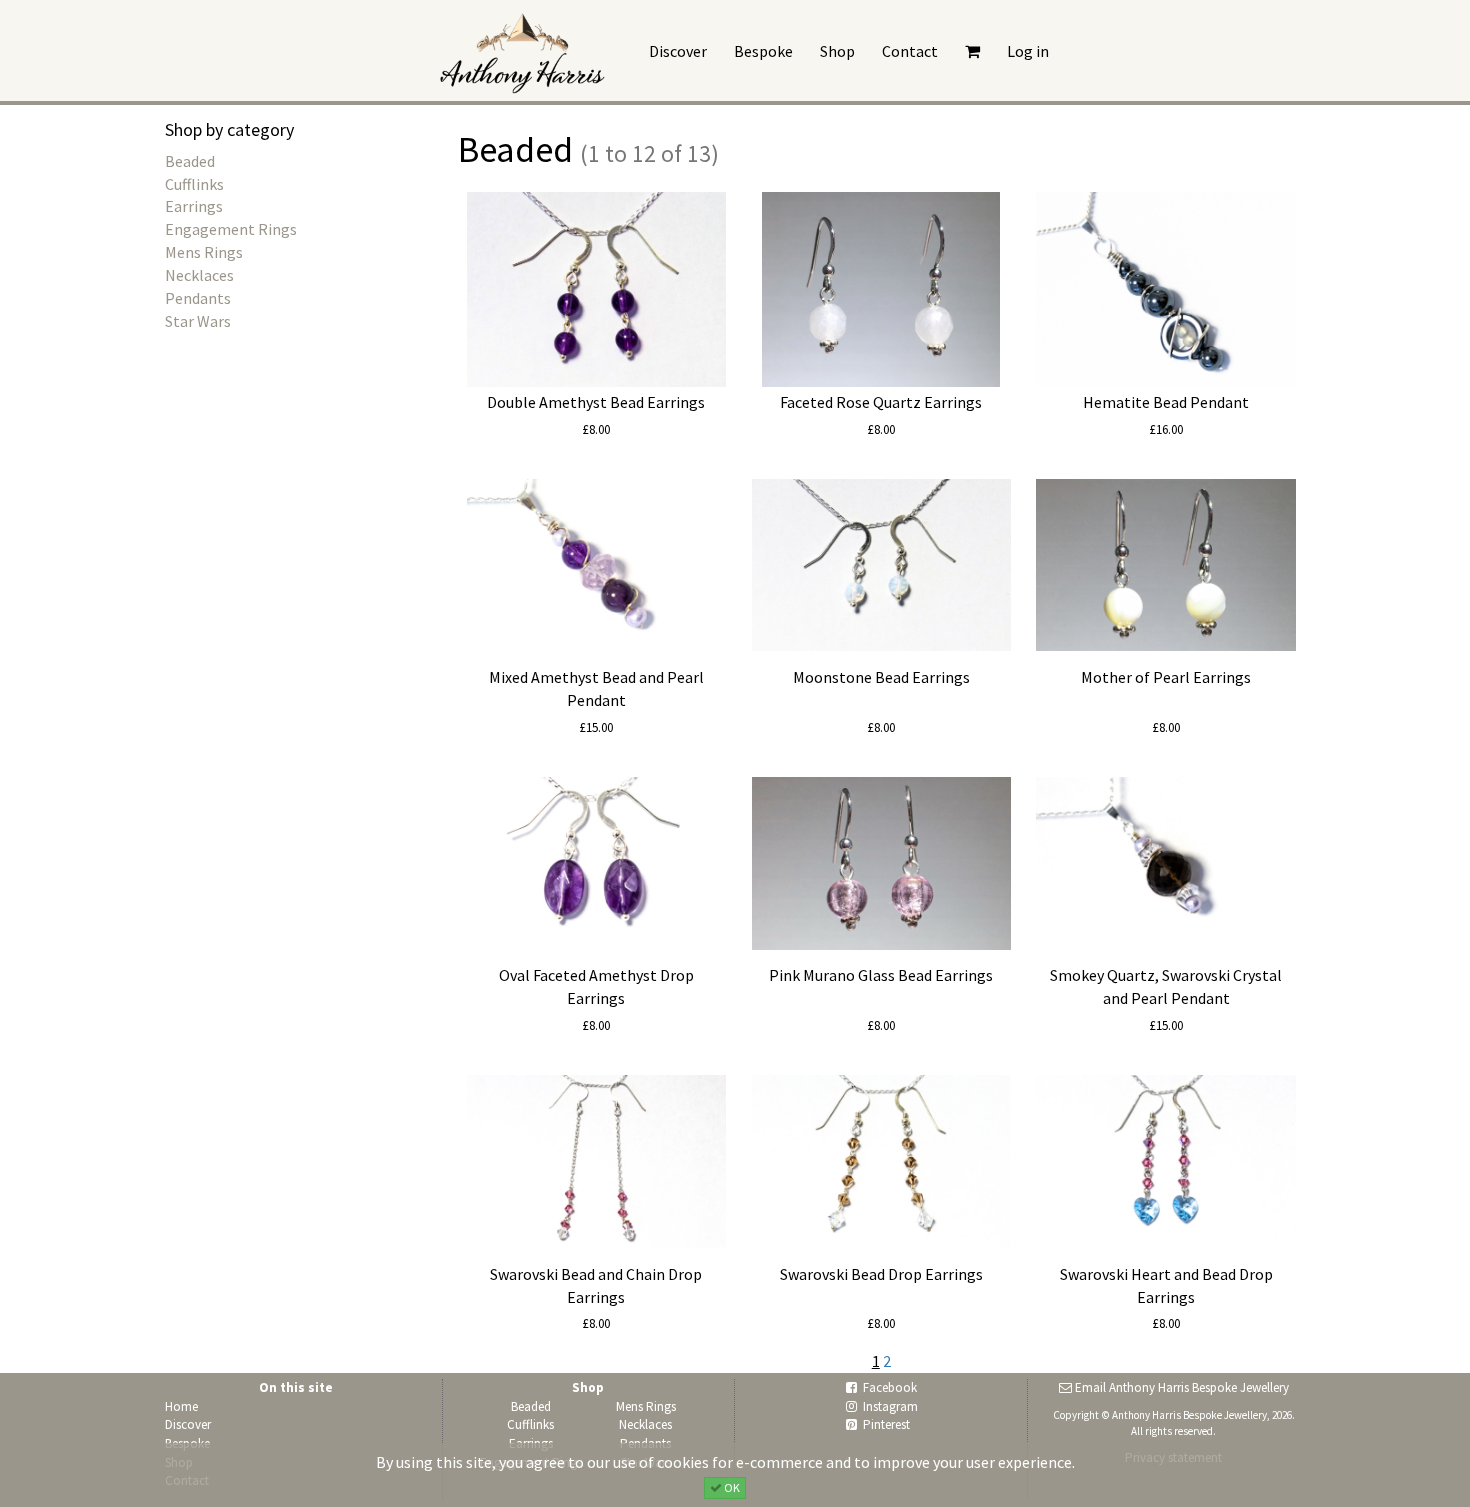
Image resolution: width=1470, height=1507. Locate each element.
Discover (678, 51)
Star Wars (198, 321)
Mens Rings (204, 252)
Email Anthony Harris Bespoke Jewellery (1182, 1387)
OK (731, 1486)
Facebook (890, 1387)
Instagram (890, 1406)
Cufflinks (194, 184)
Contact (910, 51)
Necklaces (199, 275)
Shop (837, 51)
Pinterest (886, 1424)
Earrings (194, 206)
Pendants (198, 298)
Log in (1028, 51)
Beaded (190, 161)
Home (181, 1406)
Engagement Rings (231, 229)
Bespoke (763, 51)
